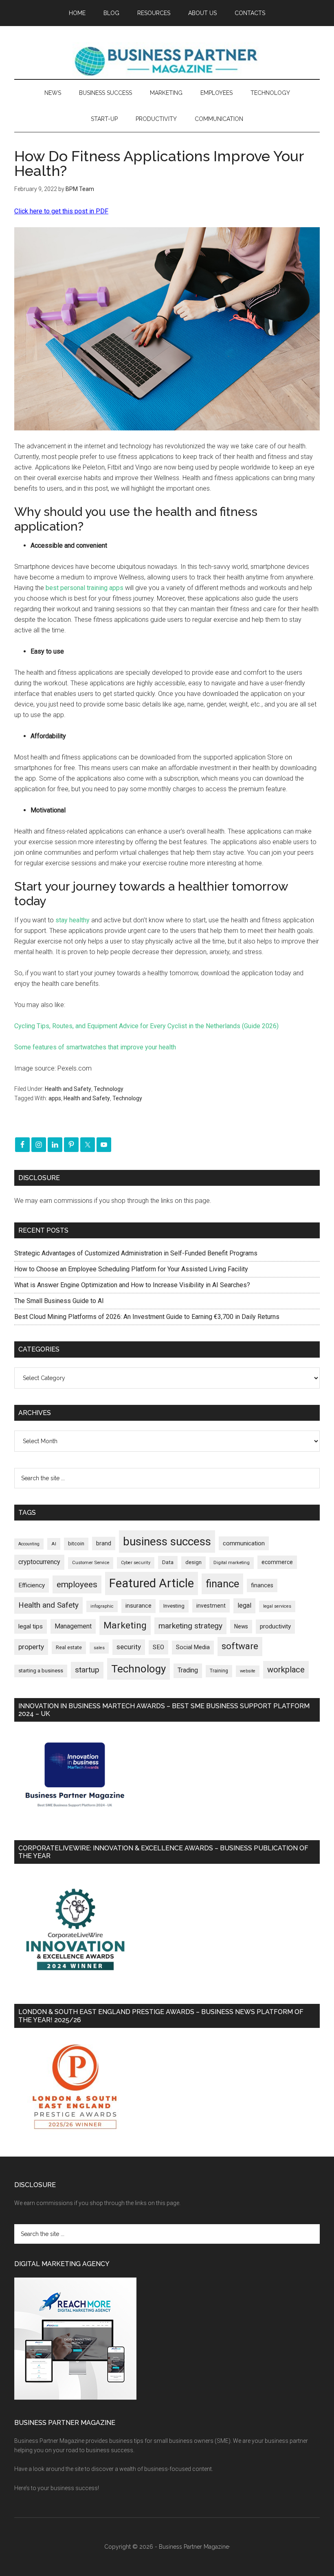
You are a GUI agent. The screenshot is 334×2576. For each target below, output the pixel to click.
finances (262, 1585)
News (241, 1626)
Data (168, 1562)
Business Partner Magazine (167, 61)
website (248, 1671)
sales (99, 1648)
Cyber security (136, 1563)
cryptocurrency (39, 1562)
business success (167, 1541)
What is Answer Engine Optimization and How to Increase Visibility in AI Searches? (132, 1285)
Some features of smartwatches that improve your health (95, 1047)
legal (244, 1605)
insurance (138, 1606)
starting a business (41, 1671)
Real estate (69, 1647)
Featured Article (152, 1583)
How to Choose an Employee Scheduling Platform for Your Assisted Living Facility (131, 1269)
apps (55, 1098)
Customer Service (91, 1563)
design (193, 1562)
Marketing (125, 1625)
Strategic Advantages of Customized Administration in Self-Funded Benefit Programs (136, 1253)
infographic (102, 1606)
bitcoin (76, 1544)
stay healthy (73, 920)
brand (104, 1543)
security (129, 1647)
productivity (275, 1626)
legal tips (31, 1626)
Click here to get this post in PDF (61, 211)
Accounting (29, 1544)
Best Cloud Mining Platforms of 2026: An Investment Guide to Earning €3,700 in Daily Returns (147, 1317)
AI (54, 1544)
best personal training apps (85, 588)
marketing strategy (190, 1626)
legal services (277, 1606)
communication (244, 1543)
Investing (174, 1606)
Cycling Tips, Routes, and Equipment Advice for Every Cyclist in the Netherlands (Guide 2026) (146, 1026)
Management (73, 1626)
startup (87, 1670)
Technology (109, 1089)
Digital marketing (232, 1563)
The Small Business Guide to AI (59, 1301)
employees (77, 1584)
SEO (158, 1647)
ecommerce (277, 1562)
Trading (188, 1670)
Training (219, 1671)
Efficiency (32, 1585)
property (31, 1647)
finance (222, 1584)
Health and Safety (68, 1089)
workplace (286, 1670)
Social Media (193, 1647)
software (240, 1646)
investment (211, 1606)
